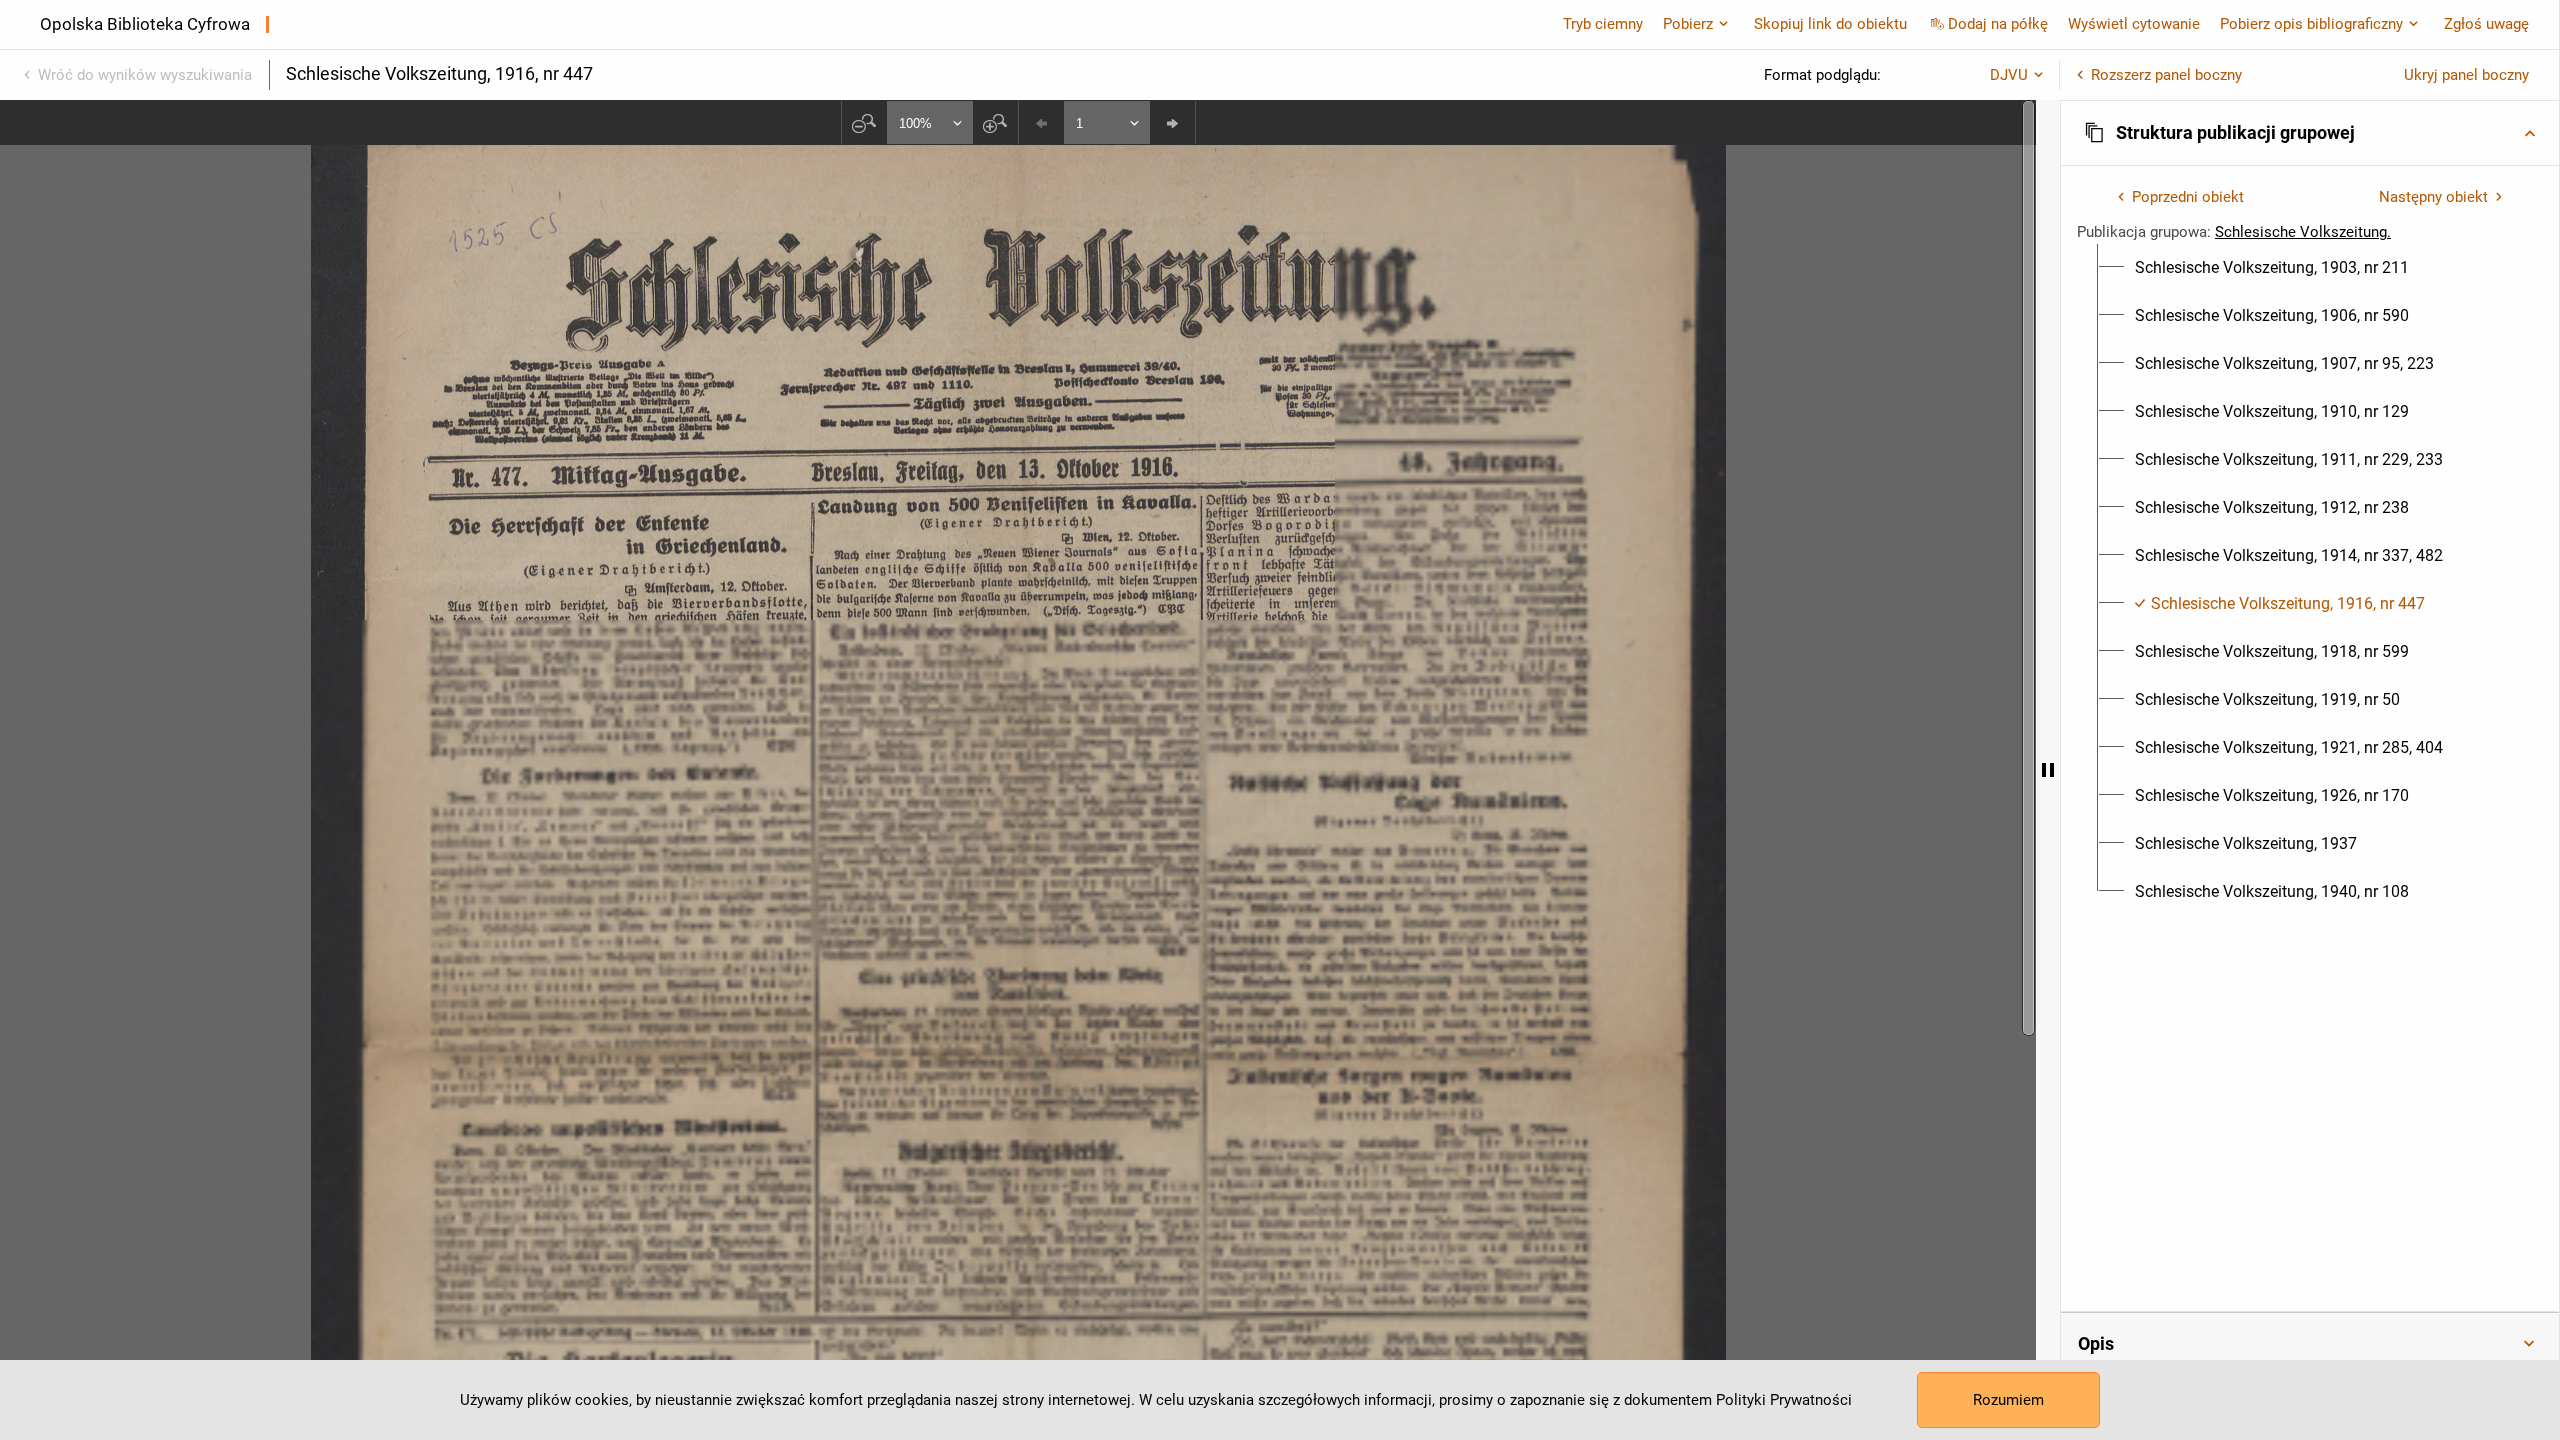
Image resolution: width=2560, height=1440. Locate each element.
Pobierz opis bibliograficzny (2311, 24)
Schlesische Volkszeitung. (2303, 232)
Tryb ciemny (1603, 24)
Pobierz (1688, 24)
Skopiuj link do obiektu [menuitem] (1830, 24)
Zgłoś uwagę (2486, 24)
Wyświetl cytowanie (2134, 24)
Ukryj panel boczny (2466, 75)
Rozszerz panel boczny (2166, 75)
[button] (2310, 133)
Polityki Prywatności (1784, 1400)
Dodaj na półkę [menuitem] (1998, 24)
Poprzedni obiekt (2188, 197)
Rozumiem (2008, 1400)
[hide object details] (2048, 770)
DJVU (2009, 75)
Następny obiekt (2433, 197)
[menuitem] (2272, 268)
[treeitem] (2310, 268)
